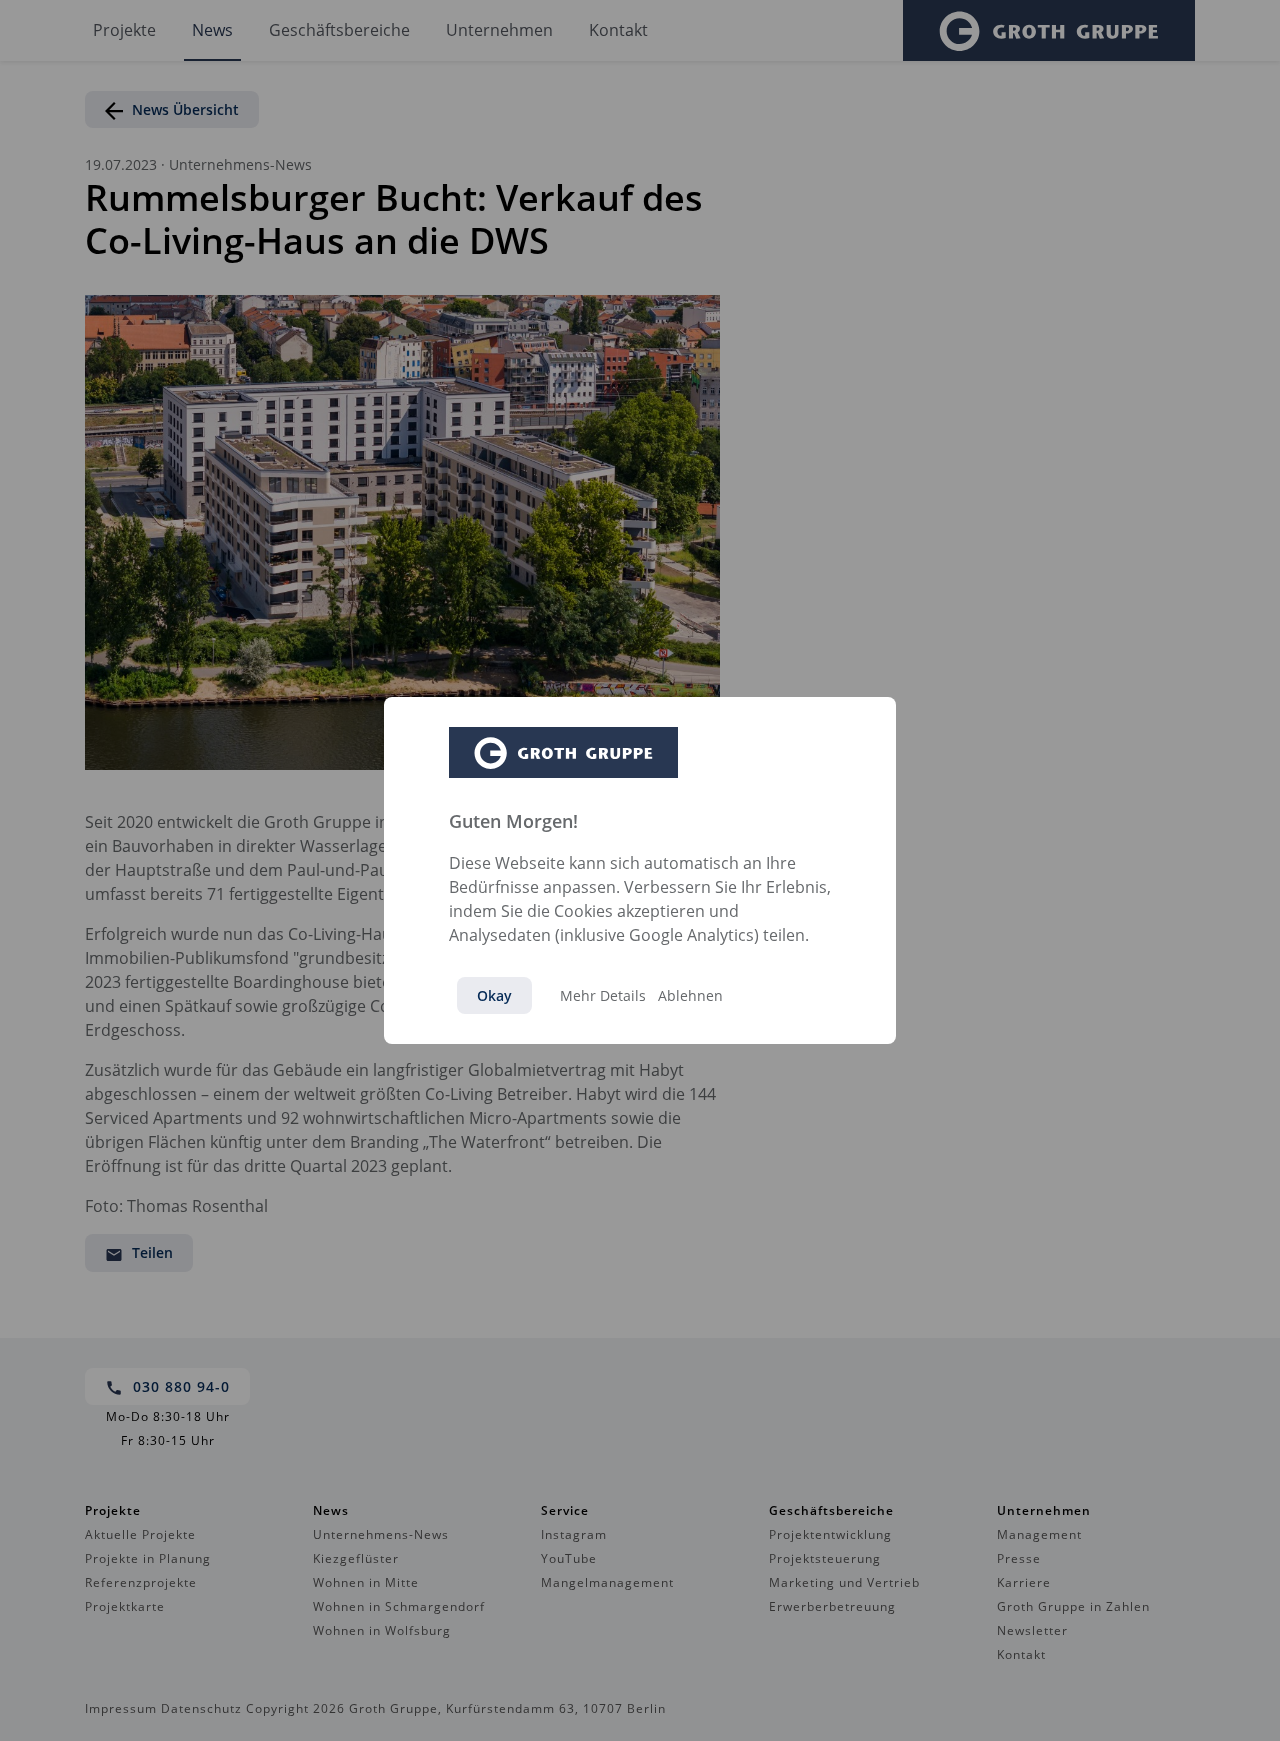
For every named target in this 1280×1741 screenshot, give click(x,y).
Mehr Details (603, 995)
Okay (494, 995)
